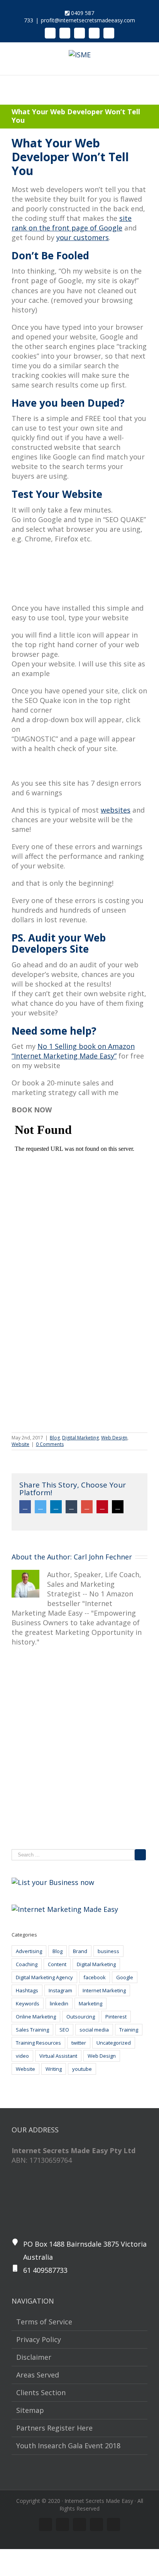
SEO (64, 2030)
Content (57, 1964)
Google (125, 1977)
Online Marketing (36, 2017)
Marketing (90, 2003)
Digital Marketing (80, 1438)
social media (94, 2030)
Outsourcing (81, 2017)
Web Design (114, 1438)
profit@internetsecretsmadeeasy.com (88, 20)
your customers (83, 237)
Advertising (29, 1951)
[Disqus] (79, 1751)
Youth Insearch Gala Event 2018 (68, 2446)
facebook (95, 1977)
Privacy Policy (39, 2339)
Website (20, 1444)
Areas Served (38, 2375)
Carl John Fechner (103, 1557)
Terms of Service (44, 2322)
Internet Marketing (104, 1990)
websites (116, 810)
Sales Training (32, 2030)
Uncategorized (114, 2043)
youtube (82, 2069)
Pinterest (116, 2017)
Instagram (60, 1990)
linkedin (59, 2003)
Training (129, 2030)
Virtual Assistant (58, 2056)
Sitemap (30, 2410)
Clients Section (41, 2392)
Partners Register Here (54, 2428)
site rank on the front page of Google (72, 223)
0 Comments (50, 1444)
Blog (55, 1438)
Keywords (28, 2003)
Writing (54, 2069)
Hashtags (27, 1990)
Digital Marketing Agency (44, 1977)
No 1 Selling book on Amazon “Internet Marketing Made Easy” (73, 1051)
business (108, 1951)
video (22, 2056)
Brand (80, 1951)
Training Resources (38, 2043)
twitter (79, 2043)
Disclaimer (34, 2357)
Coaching (27, 1964)
